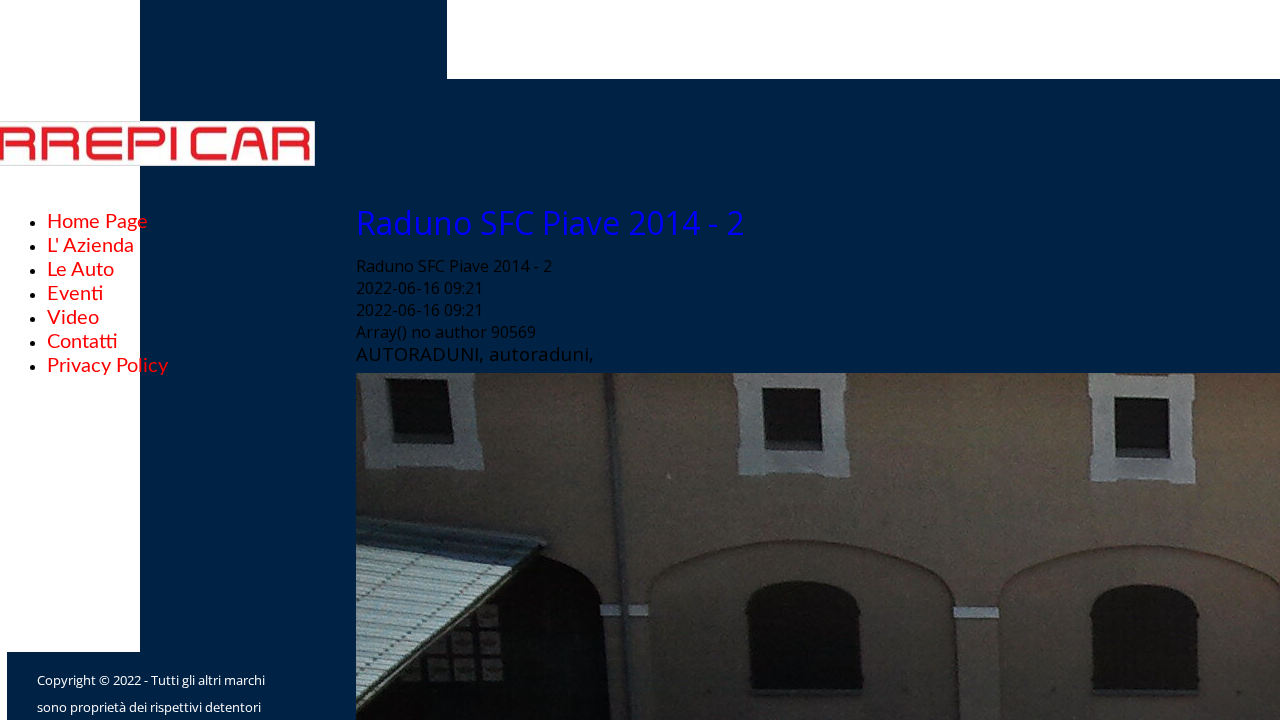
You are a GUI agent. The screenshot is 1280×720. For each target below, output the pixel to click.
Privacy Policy (107, 366)
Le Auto (80, 270)
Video (73, 318)
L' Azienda (90, 246)
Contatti (82, 342)
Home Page (97, 222)
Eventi (75, 294)
